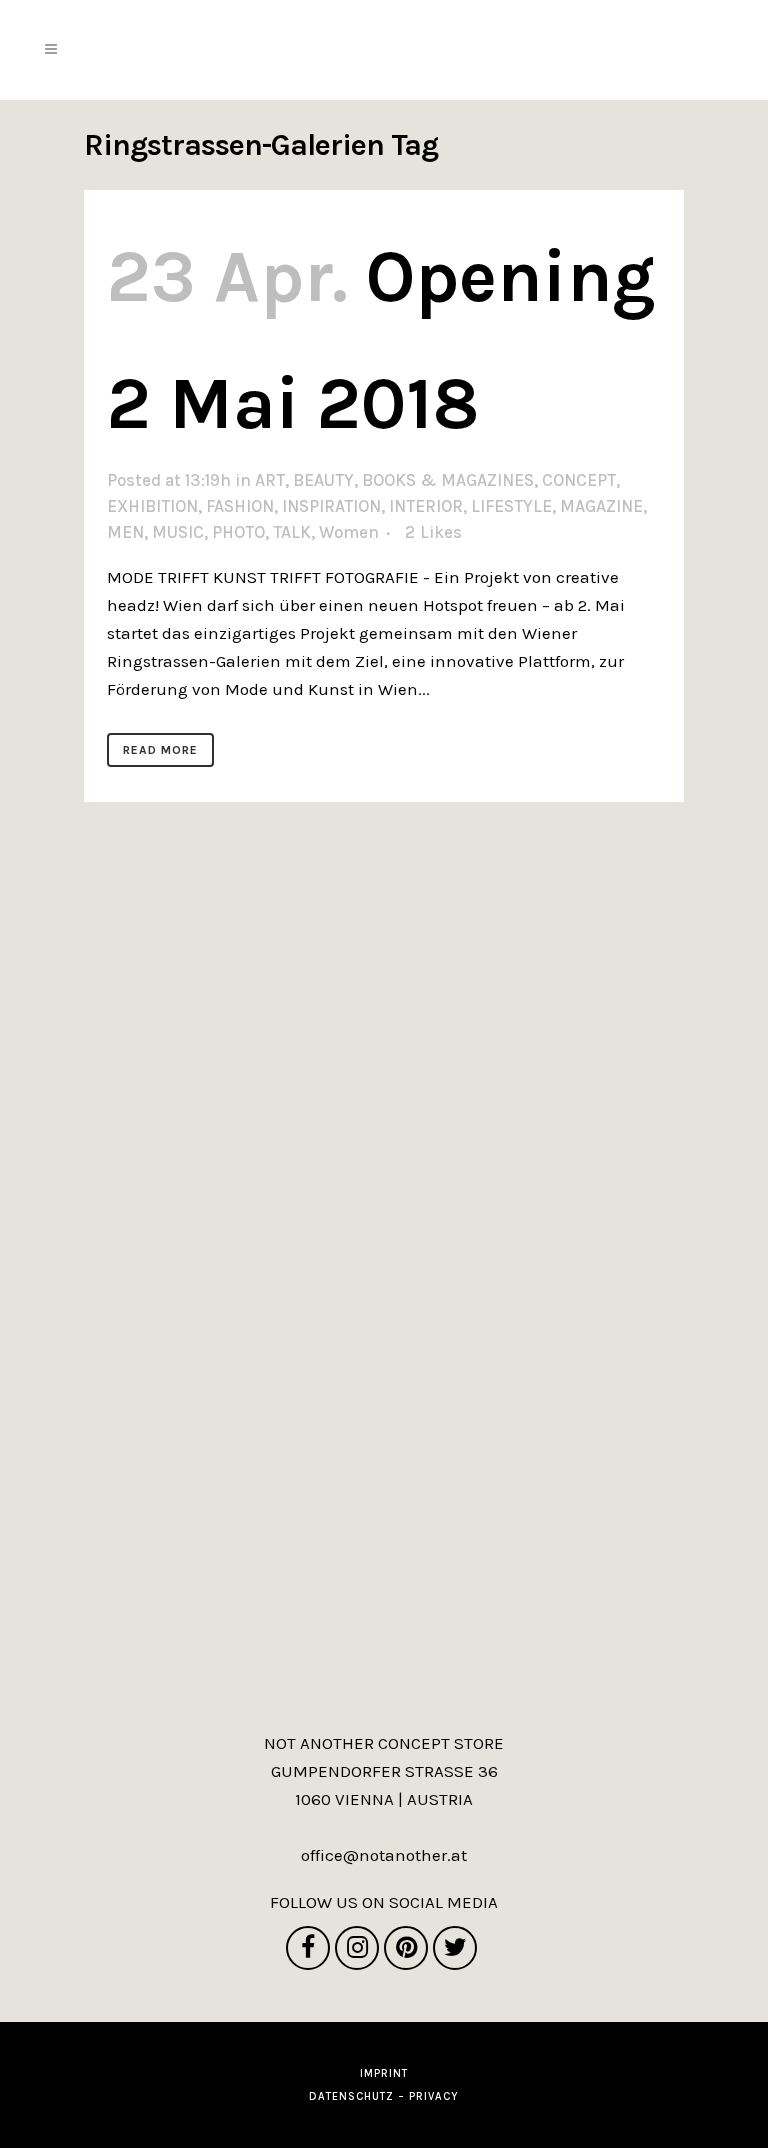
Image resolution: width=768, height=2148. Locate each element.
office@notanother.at (384, 1855)
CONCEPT (579, 480)
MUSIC (178, 532)
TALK (292, 532)
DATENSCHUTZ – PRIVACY (384, 2096)
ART (270, 480)
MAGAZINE (601, 506)
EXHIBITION (152, 506)
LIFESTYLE (511, 506)
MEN (125, 532)
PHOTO (238, 532)
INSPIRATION (331, 506)
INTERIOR (426, 506)
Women (349, 532)
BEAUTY (323, 480)
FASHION (240, 506)
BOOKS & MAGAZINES (448, 480)
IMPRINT (384, 2073)
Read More (160, 750)
